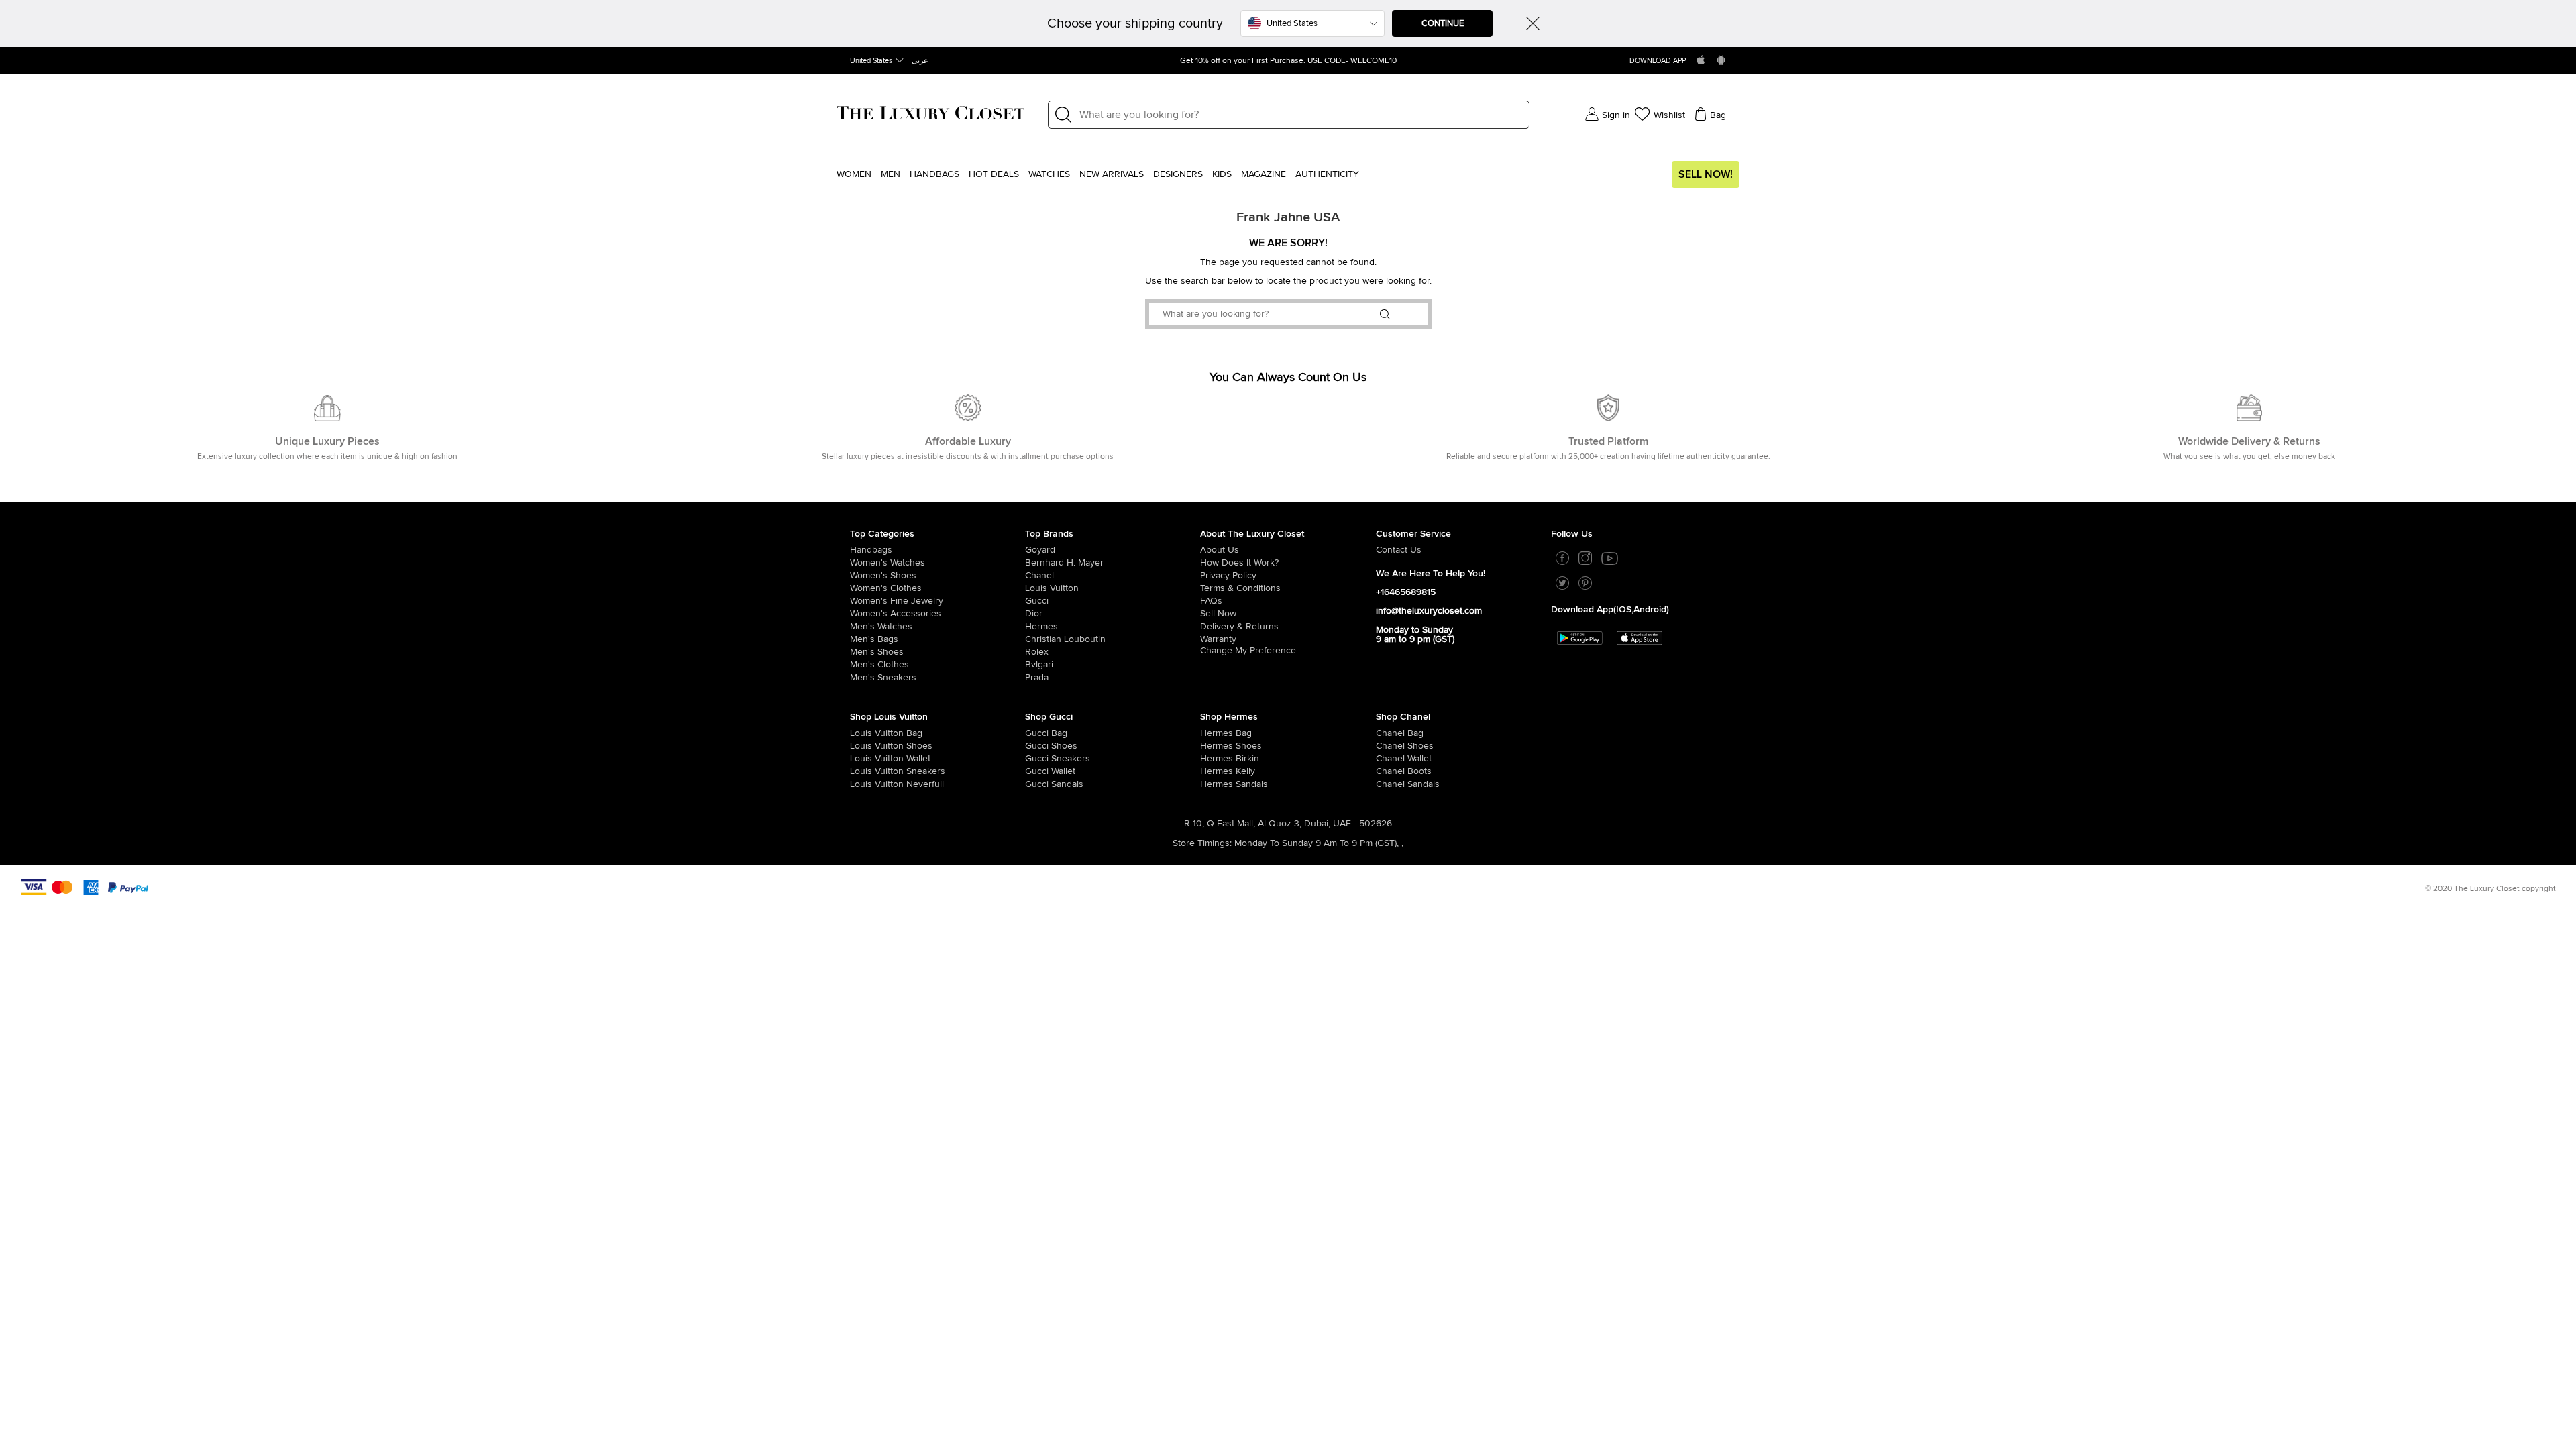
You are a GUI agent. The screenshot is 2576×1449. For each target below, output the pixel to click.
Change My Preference (1248, 651)
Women (854, 174)
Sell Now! (1706, 174)
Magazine (1264, 174)
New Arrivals (1112, 174)
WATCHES (1049, 174)
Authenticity (1327, 174)
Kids (1222, 174)
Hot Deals (994, 174)
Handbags (934, 174)
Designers (1178, 174)
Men (891, 174)
